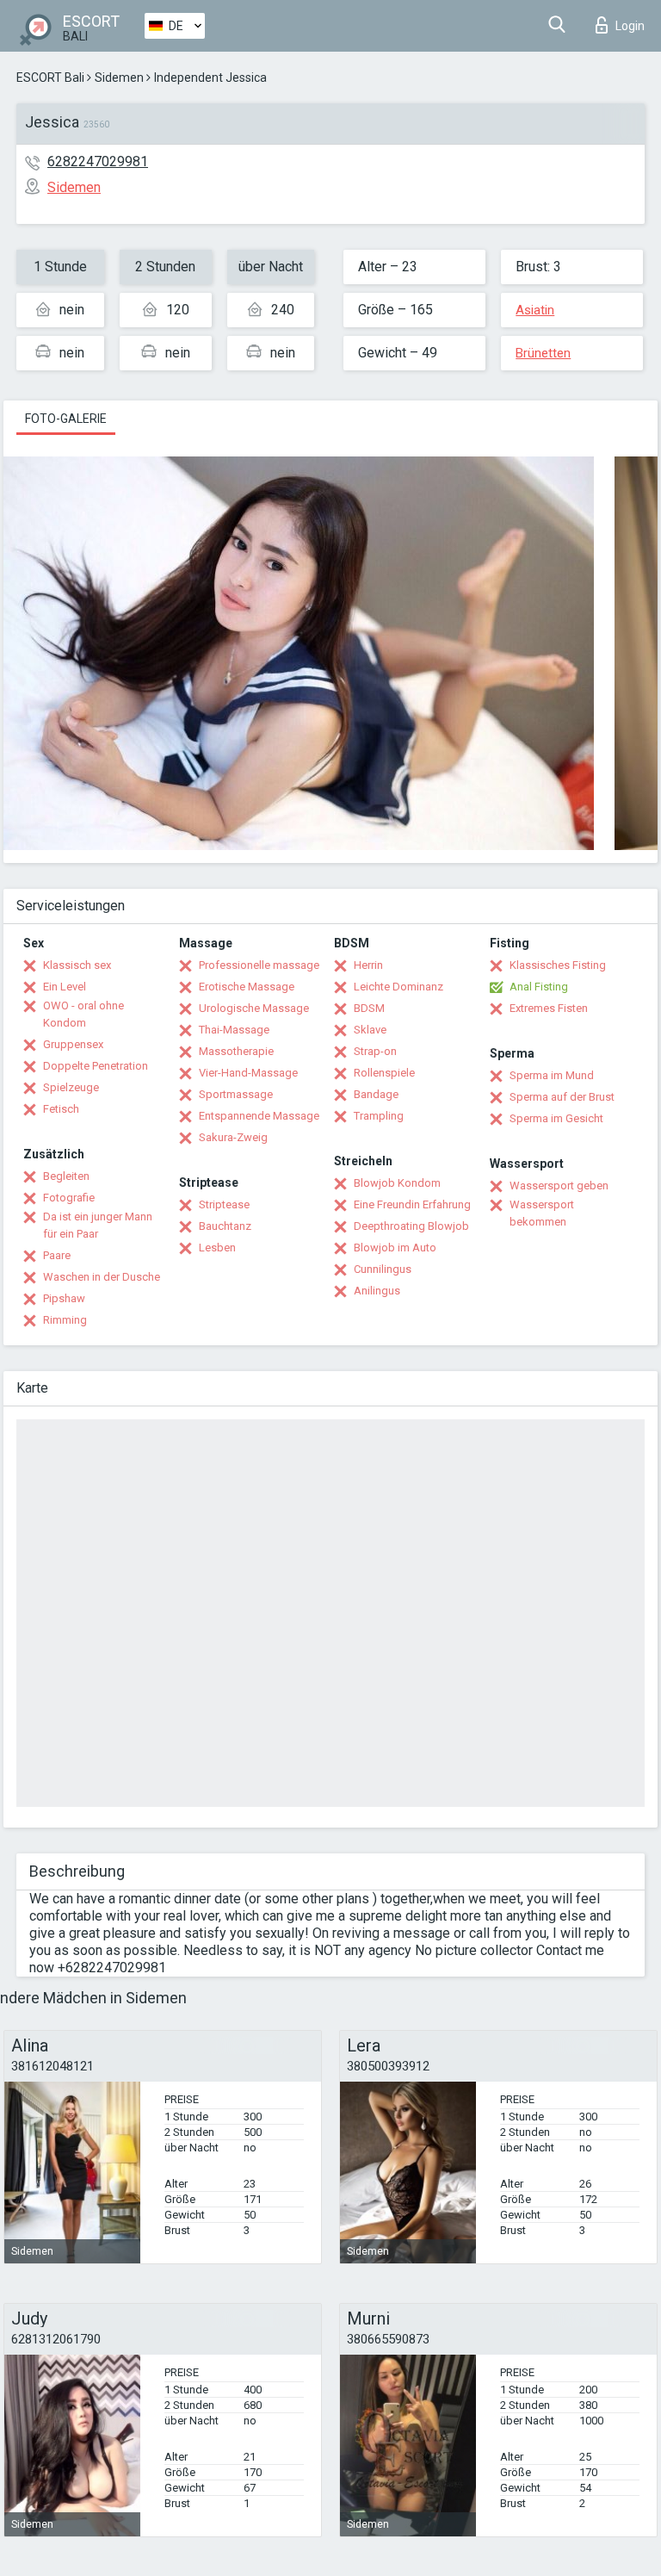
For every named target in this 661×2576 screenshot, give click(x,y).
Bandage (376, 1094)
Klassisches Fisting (558, 965)
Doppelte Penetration (96, 1066)
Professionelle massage (259, 965)
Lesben (217, 1248)
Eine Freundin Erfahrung (412, 1204)
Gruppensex (73, 1044)
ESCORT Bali (50, 78)
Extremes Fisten (549, 1008)
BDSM (369, 1008)
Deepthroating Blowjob (411, 1226)
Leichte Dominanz (398, 987)
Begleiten (66, 1176)
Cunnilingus (383, 1269)
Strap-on (375, 1051)
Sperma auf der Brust (562, 1097)
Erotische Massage (247, 987)
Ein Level (65, 987)
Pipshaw (64, 1298)
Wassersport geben (559, 1186)
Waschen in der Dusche (102, 1277)
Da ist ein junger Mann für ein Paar (98, 1225)
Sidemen (119, 78)
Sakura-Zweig (233, 1137)
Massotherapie (236, 1051)
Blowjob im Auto (395, 1248)
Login (630, 26)
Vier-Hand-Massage (248, 1073)
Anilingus (377, 1291)
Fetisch (61, 1109)
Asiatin (535, 310)
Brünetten (543, 353)
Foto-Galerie (66, 419)
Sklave (370, 1030)
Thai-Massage (234, 1030)
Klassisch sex (77, 965)
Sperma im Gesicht (556, 1118)
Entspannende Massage (259, 1116)
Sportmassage (236, 1094)
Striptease (224, 1204)
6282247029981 (98, 161)
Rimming (65, 1320)
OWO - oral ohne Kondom (83, 1014)
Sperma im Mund (552, 1075)
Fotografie (69, 1198)
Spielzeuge (71, 1087)
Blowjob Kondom (397, 1183)
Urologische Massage (254, 1008)
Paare (57, 1255)
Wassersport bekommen (542, 1213)
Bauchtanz (225, 1226)
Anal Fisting (539, 987)
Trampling (379, 1116)
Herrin (368, 965)
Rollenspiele (384, 1073)
